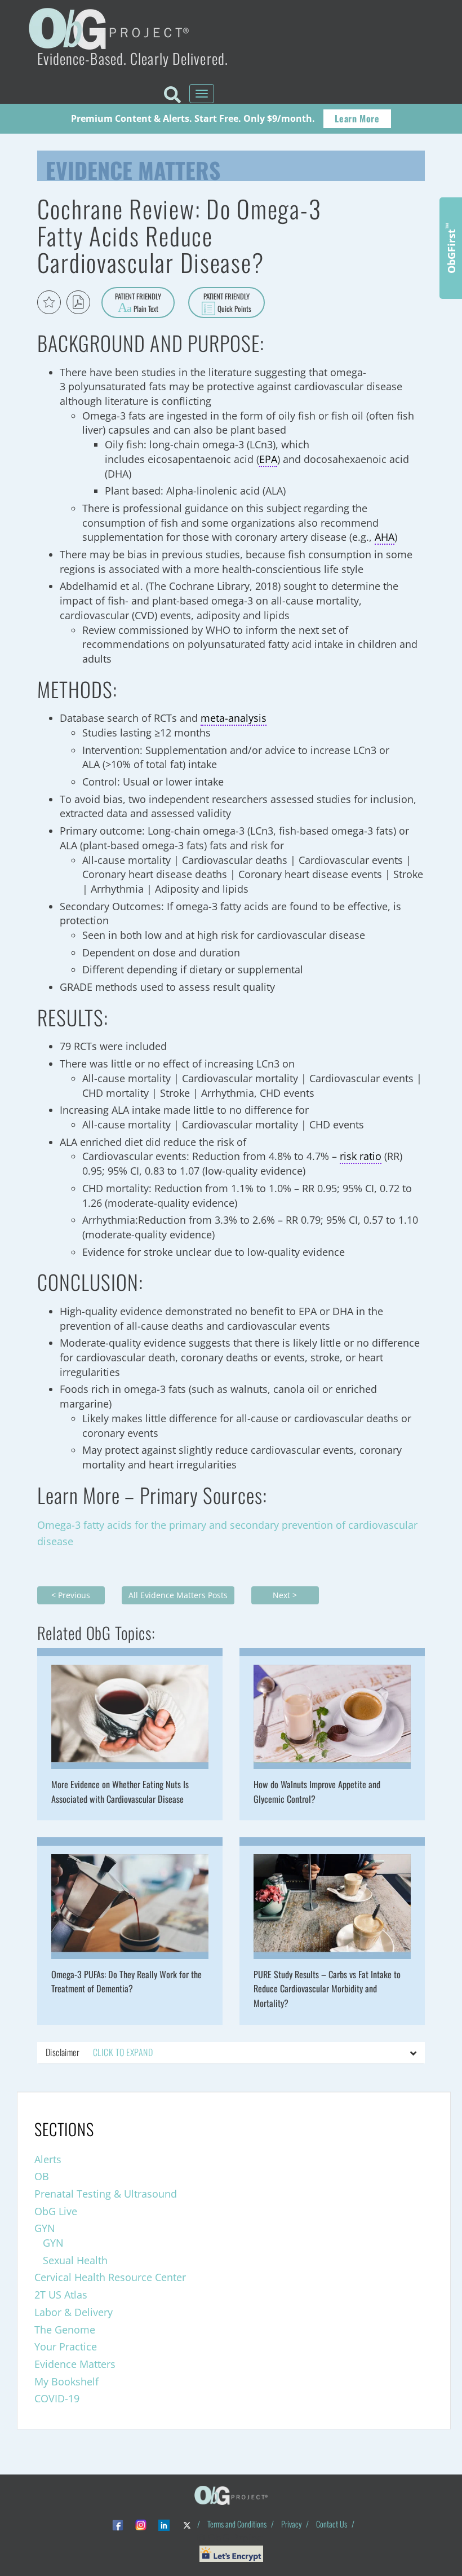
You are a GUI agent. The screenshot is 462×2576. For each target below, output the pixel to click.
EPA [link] (268, 459)
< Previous (71, 1595)
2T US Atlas (61, 2295)
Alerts (48, 2159)
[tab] (231, 2053)
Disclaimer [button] (99, 2052)
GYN (45, 2228)
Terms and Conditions (237, 2524)
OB (42, 2176)
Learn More (357, 118)
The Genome (65, 2330)
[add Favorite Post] (49, 302)
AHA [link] (385, 537)
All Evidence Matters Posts (178, 1595)
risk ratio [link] (361, 1156)
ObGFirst (451, 248)
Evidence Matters (133, 167)
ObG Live (56, 2211)
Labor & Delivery (74, 2312)
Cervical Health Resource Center (110, 2277)
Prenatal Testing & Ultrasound (106, 2194)
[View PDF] (78, 302)
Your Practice (66, 2346)
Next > (285, 1595)
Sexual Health (75, 2260)
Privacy (291, 2524)
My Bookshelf (66, 2381)
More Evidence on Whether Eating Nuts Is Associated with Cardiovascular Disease (120, 1792)
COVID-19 (57, 2398)
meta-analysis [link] (234, 718)
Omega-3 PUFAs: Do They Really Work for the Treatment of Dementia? (126, 1982)
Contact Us (332, 2524)
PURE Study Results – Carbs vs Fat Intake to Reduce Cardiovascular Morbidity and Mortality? (327, 1989)
